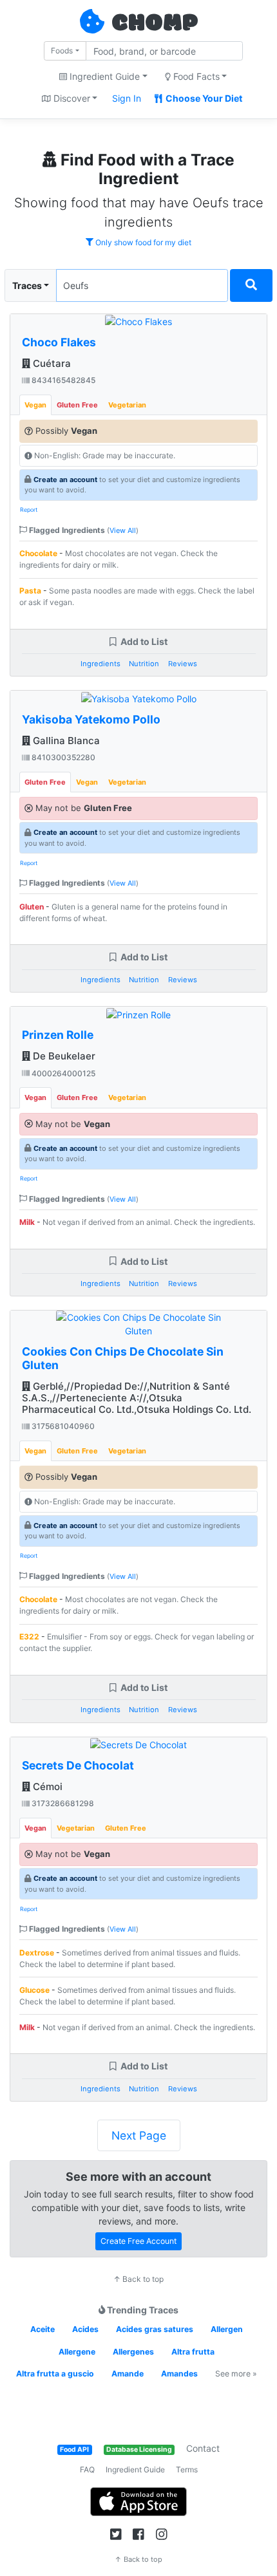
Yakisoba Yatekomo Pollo (91, 719)
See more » (236, 2374)
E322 (29, 1637)
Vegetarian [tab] (127, 405)
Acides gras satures (155, 2329)
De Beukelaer (63, 1056)
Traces (27, 285)
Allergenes (133, 2352)
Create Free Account (138, 2241)
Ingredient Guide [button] (103, 76)
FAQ (87, 2469)
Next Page (139, 2135)
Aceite (43, 2329)
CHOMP (155, 24)
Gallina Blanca (65, 741)
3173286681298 (62, 1803)
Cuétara (51, 363)
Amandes (179, 2374)
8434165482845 (62, 380)
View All (123, 530)
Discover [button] (71, 98)
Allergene (77, 2352)
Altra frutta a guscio (55, 2374)
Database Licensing (139, 2450)
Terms (187, 2469)
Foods (62, 51)
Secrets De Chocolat (78, 1765)
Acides (85, 2329)
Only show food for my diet (142, 242)
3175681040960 (62, 1426)
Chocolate (38, 553)
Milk (27, 1222)
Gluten (32, 907)
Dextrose (37, 1953)
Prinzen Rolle (58, 1035)
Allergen (227, 2329)
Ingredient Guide (135, 2469)
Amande (128, 2374)
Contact (203, 2448)
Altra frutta (193, 2352)
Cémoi (46, 1787)
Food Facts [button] (195, 76)
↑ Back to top (138, 2279)
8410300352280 (62, 757)
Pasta (30, 591)
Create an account (65, 480)
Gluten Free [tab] (77, 405)
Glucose (34, 1990)
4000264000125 (62, 1073)
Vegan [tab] (35, 405)
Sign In (127, 98)
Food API (74, 2450)
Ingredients (100, 664)
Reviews (183, 664)
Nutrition (144, 664)
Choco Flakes (59, 342)
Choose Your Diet (203, 98)
